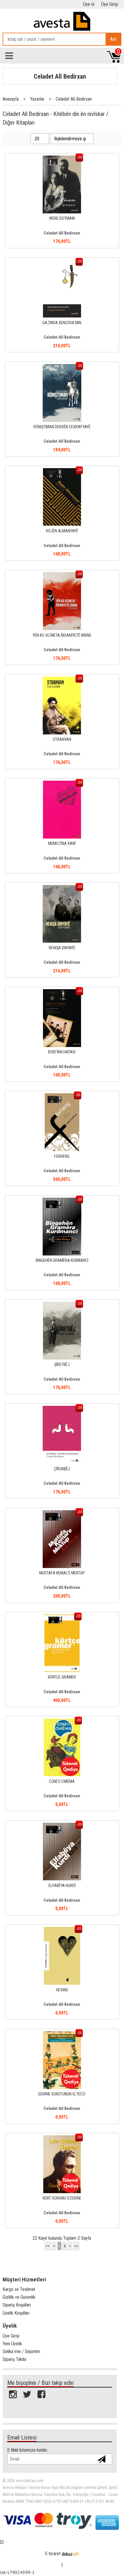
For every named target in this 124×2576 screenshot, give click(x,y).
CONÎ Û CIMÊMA (62, 1782)
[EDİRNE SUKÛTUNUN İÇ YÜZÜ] (62, 2034)
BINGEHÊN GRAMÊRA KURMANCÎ (62, 1261)
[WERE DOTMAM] (62, 159)
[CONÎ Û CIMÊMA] (62, 1722)
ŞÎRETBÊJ (62, 1365)
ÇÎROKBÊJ (62, 1469)
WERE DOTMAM (62, 218)
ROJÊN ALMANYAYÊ (62, 531)
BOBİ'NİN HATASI (62, 1052)
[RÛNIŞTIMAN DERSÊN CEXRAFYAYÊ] (62, 367)
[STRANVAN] (62, 680)
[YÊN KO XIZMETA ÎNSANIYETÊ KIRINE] (62, 575)
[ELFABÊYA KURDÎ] (62, 1826)
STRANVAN (62, 739)
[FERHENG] (62, 1096)
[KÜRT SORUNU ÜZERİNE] (62, 2138)
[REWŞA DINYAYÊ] (62, 888)
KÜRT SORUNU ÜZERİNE (62, 2198)
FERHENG (62, 1156)
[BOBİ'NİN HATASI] (62, 992)
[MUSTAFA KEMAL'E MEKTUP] (62, 1513)
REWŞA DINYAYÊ (62, 948)
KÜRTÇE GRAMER (62, 1677)
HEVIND (62, 1990)
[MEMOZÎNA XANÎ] (62, 784)
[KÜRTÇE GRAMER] (62, 1617)
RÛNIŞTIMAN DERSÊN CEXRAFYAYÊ (62, 427)
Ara (113, 39)
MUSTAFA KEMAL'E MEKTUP (62, 1573)
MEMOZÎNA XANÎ (62, 844)
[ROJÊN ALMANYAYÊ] (62, 471)
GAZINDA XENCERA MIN (62, 323)
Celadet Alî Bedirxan (60, 76)
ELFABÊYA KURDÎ (62, 1886)
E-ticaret (53, 2554)
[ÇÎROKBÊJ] (62, 1409)
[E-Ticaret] (70, 2554)
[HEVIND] (62, 1930)
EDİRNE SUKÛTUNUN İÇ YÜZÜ (62, 2094)
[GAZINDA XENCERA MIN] (62, 263)
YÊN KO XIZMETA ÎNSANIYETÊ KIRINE (62, 635)
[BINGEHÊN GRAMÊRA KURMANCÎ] (62, 1201)
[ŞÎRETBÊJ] (62, 1305)
